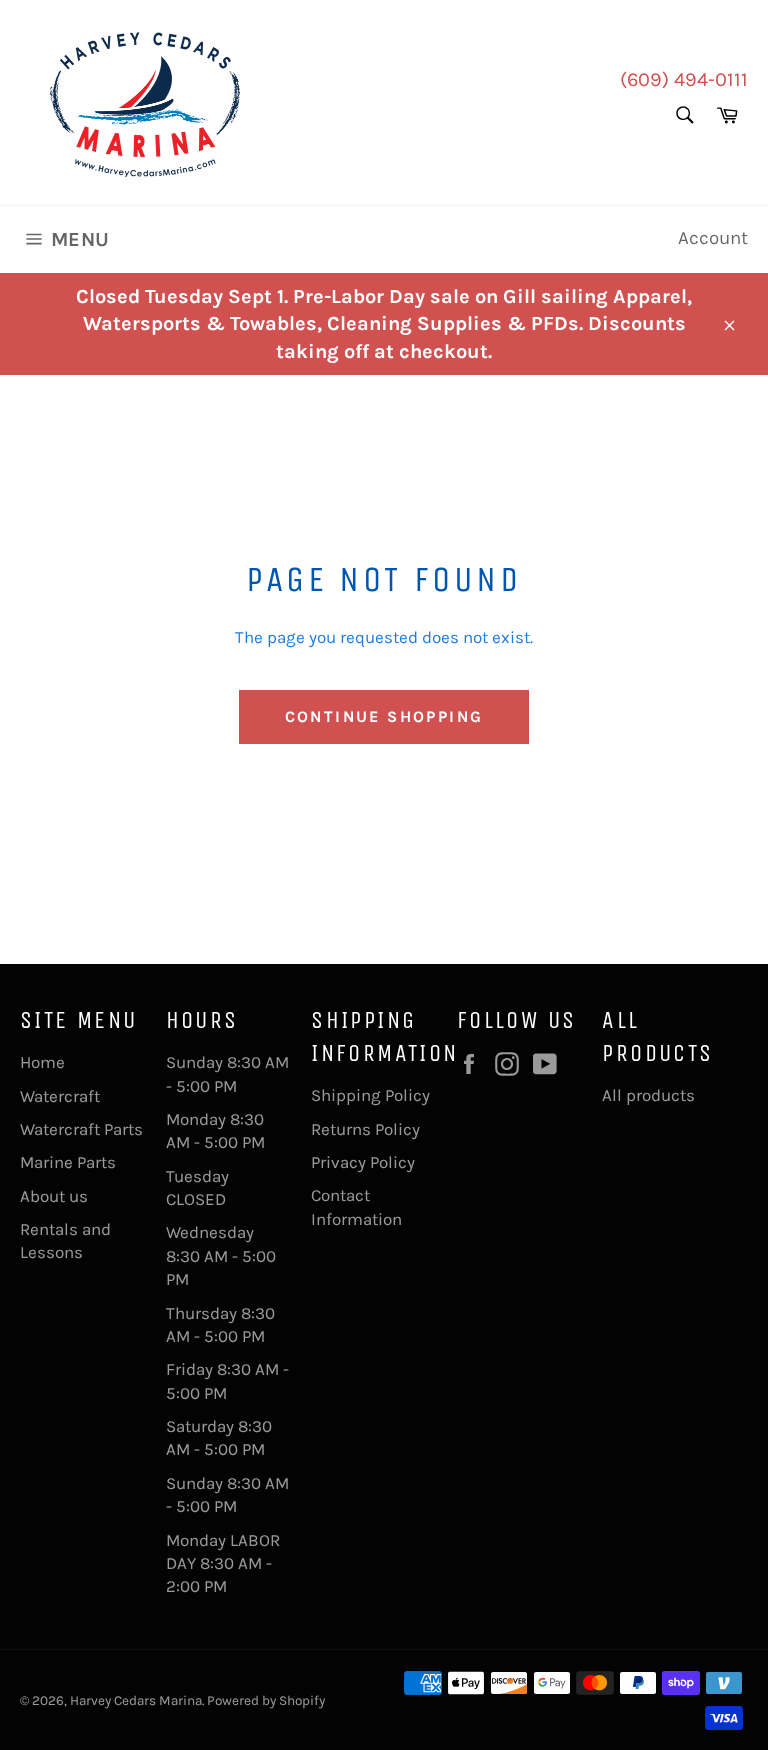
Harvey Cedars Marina (136, 1700)
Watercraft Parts (81, 1129)
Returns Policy (365, 1129)
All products (648, 1095)
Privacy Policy (363, 1162)
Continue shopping (384, 716)
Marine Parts (68, 1162)
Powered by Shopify (266, 1700)
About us (54, 1196)
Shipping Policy (370, 1095)
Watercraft (60, 1096)
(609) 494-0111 (684, 79)
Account (713, 238)
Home (42, 1062)
